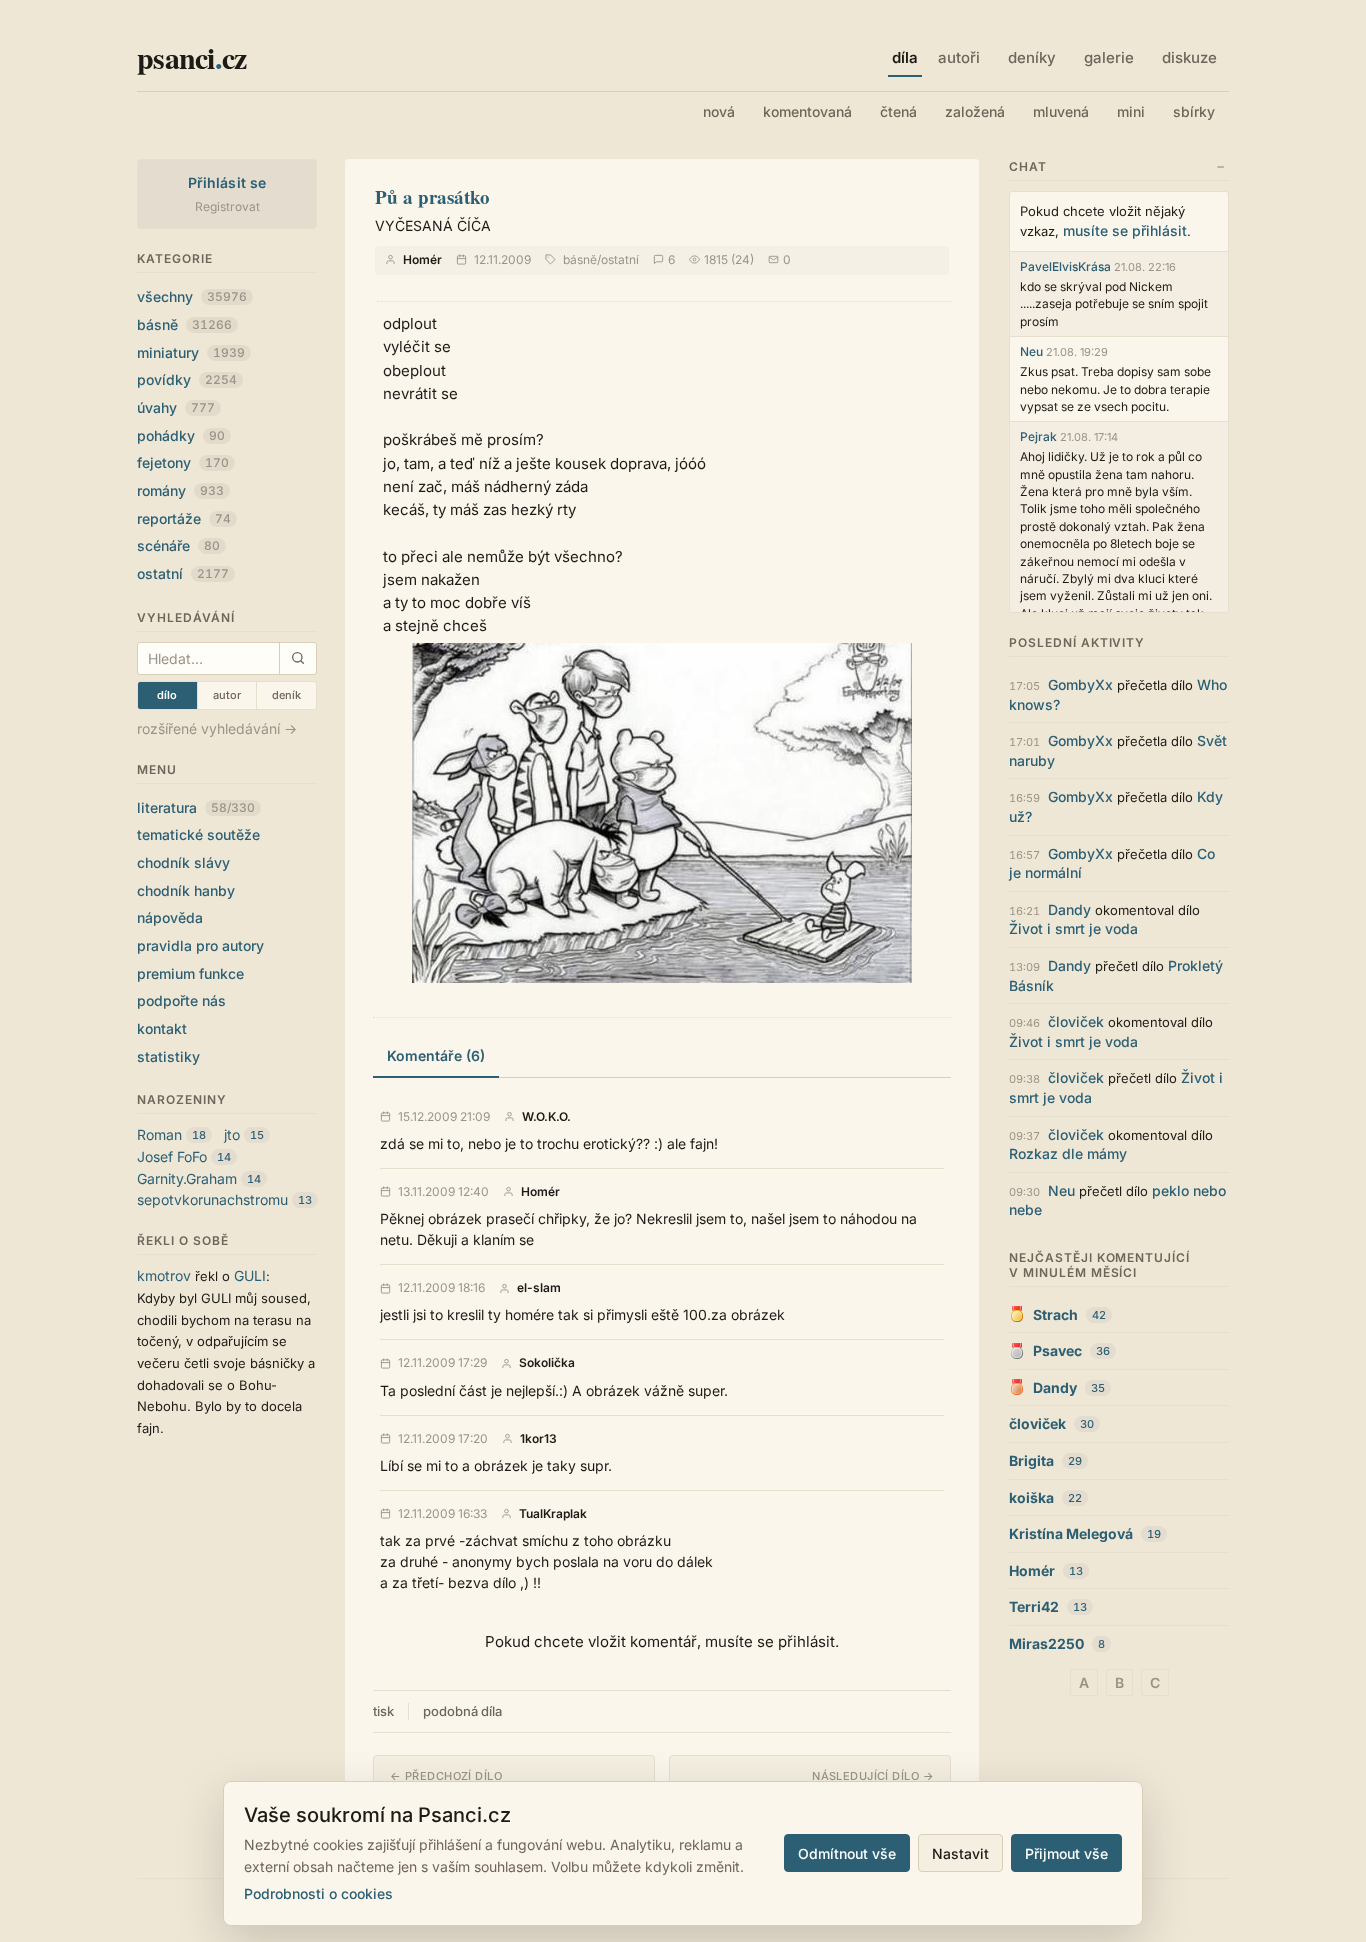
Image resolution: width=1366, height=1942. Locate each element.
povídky (187, 379)
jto (232, 1134)
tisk (383, 1711)
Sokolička (547, 1363)
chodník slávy (183, 862)
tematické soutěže (198, 834)
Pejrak (1038, 436)
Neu (1031, 351)
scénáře (178, 545)
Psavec (1057, 1350)
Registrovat (227, 206)
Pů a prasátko (432, 196)
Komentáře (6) (436, 1055)
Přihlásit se (227, 182)
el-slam (539, 1288)
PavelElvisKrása (1065, 266)
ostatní (183, 573)
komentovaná (807, 111)
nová (719, 111)
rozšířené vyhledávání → (217, 728)
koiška (1031, 1497)
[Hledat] (297, 658)
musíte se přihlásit (1125, 230)
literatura (196, 807)
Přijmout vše (1066, 1853)
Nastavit (960, 1853)
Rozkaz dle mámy (1068, 1153)
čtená (898, 111)
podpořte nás (181, 1000)
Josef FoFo (172, 1156)
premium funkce (190, 973)
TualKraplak (553, 1514)
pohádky (181, 435)
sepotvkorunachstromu (212, 1199)
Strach (1055, 1314)
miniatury (191, 352)
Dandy (1069, 909)
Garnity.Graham (187, 1178)
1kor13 (538, 1439)
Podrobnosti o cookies (318, 1893)
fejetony (183, 462)
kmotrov (164, 1275)
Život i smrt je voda (1073, 928)
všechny (192, 296)
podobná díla (462, 1711)
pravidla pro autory (200, 945)
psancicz (191, 57)
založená (975, 111)
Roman (159, 1134)
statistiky (168, 1056)
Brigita (1031, 1460)
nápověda (170, 917)
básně (184, 324)
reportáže (184, 518)
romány (180, 490)
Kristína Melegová (1071, 1533)
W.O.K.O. (546, 1117)
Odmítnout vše (847, 1853)
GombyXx (1080, 684)
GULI (250, 1275)
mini (1131, 111)
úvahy (176, 407)
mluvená (1061, 111)
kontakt (162, 1028)
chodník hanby (186, 890)
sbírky (1194, 111)
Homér (422, 259)
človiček (1076, 1021)
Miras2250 (1046, 1643)
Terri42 (1034, 1606)
